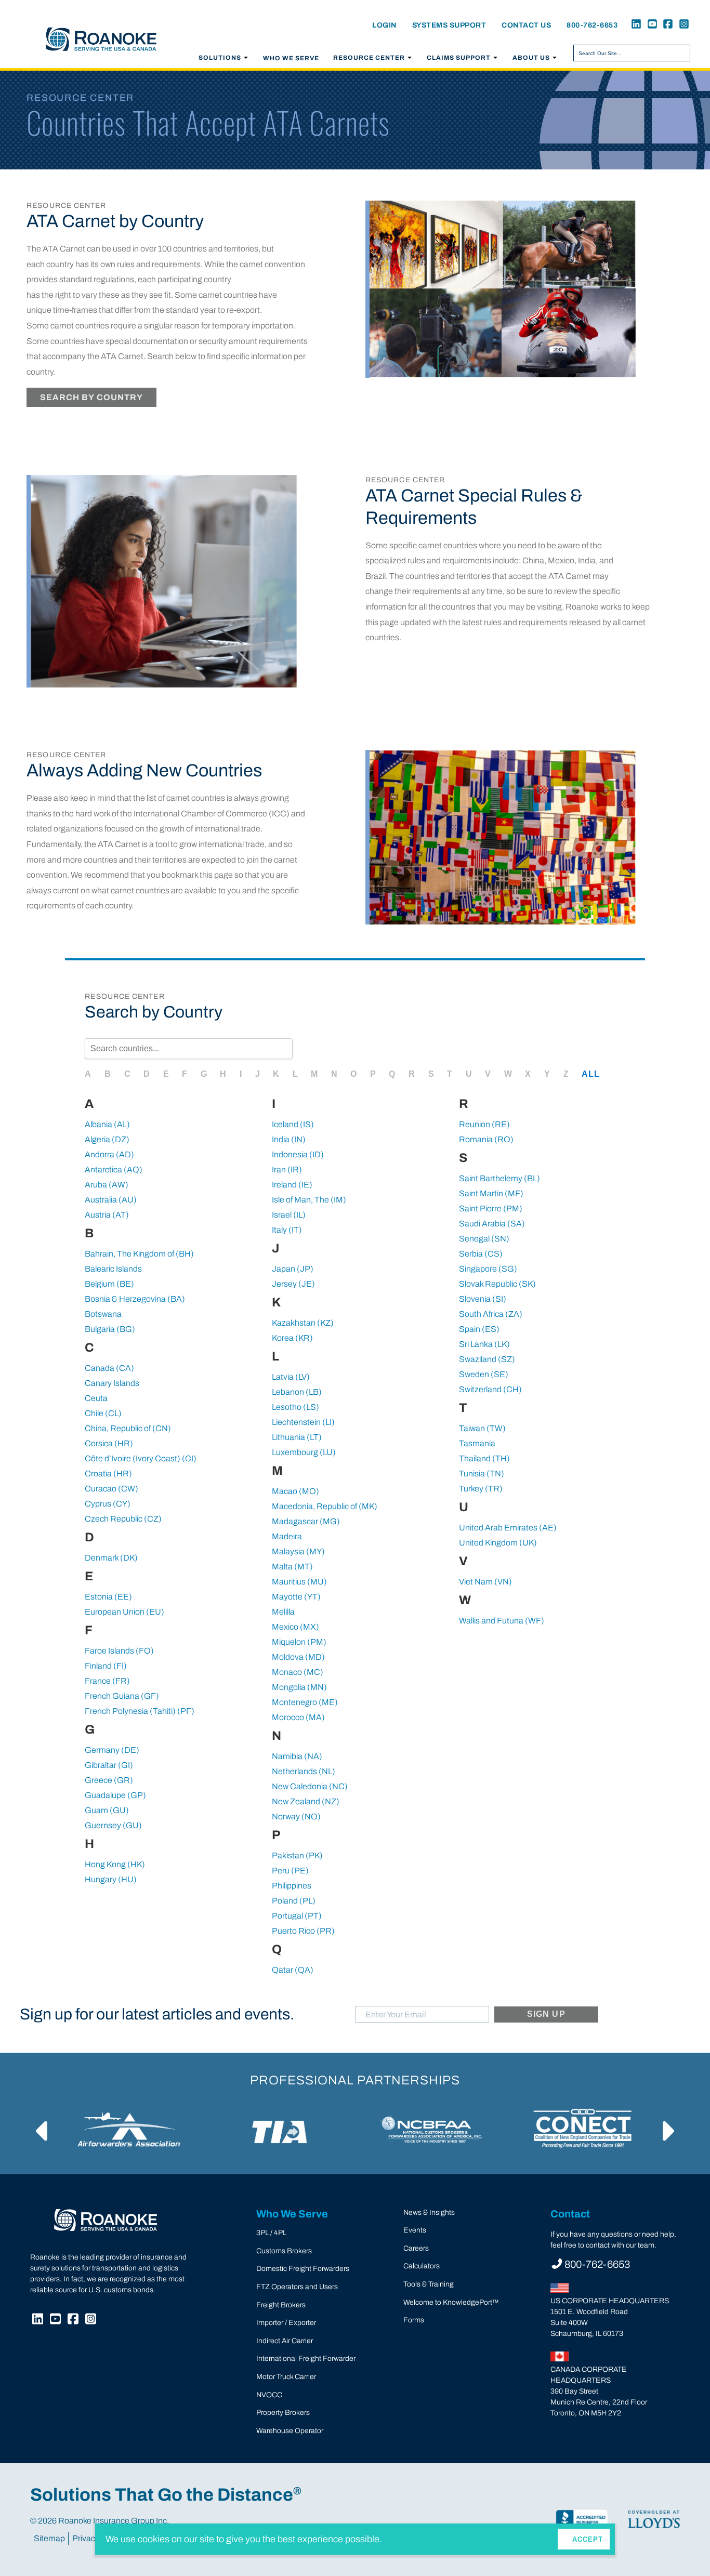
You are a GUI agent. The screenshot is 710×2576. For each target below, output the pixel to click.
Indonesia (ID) (298, 1154)
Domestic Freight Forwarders (303, 2269)
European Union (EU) (124, 1612)
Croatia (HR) (108, 1474)
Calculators (422, 2266)
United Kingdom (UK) (498, 1543)
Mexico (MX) (295, 1627)
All (591, 1074)
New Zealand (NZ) (306, 1801)
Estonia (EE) (108, 1597)
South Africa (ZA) (491, 1314)
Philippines (292, 1886)
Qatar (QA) (293, 1970)
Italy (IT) (287, 1230)
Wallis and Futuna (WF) (502, 1621)
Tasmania (477, 1443)
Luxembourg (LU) (304, 1452)
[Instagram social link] (682, 25)
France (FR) (107, 1681)
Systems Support (449, 25)
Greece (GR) (109, 1780)
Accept (588, 2539)
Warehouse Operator (290, 2431)
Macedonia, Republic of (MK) (325, 1506)
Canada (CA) (109, 1368)
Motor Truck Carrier (286, 2377)
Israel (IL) (289, 1215)
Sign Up (546, 2014)
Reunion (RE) (484, 1124)
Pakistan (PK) (297, 1855)
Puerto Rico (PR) (303, 1931)
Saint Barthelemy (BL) (499, 1178)
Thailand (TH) (484, 1458)
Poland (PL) (294, 1901)
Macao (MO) (295, 1491)
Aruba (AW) (107, 1185)
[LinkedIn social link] (635, 25)
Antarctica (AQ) (114, 1170)
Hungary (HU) (111, 1879)
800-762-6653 (592, 25)
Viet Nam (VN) (485, 1582)
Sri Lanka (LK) (484, 1344)
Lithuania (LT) (297, 1437)
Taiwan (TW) (482, 1428)
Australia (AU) (111, 1200)
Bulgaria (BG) (110, 1329)
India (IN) (289, 1139)
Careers (416, 2248)
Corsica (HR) (109, 1443)
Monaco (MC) (298, 1672)
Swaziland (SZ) (487, 1359)
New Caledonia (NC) (310, 1786)
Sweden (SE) (484, 1374)
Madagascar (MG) (306, 1521)
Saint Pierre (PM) (491, 1208)
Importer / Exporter (286, 2323)
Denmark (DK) (111, 1558)
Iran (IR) (287, 1170)
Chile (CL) (103, 1413)
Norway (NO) (296, 1817)
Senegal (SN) (484, 1239)
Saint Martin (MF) (491, 1193)
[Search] (681, 53)
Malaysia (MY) (298, 1551)
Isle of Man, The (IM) (309, 1200)
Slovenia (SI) (483, 1299)
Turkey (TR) (481, 1489)
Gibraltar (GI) (109, 1765)
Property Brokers (283, 2413)
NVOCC (269, 2395)
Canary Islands (112, 1383)
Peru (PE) (290, 1871)
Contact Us (526, 25)
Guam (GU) (107, 1810)
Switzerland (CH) (490, 1389)
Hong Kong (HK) (115, 1864)
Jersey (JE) (293, 1284)
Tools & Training (429, 2284)
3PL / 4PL (271, 2233)
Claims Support (459, 58)
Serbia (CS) (481, 1254)
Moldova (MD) (298, 1657)
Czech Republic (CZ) (123, 1519)
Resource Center (369, 58)
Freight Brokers (281, 2305)
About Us (531, 58)
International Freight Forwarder (306, 2359)
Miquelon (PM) (299, 1642)
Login (384, 25)
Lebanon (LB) (297, 1392)
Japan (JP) (293, 1269)
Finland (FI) (106, 1666)
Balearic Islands (113, 1269)
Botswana (103, 1314)
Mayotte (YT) (296, 1597)
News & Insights (429, 2212)
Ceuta (96, 1398)
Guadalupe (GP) (115, 1795)
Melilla (283, 1612)
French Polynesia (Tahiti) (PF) (140, 1711)
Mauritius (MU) (299, 1582)
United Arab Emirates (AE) (508, 1528)
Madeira (287, 1536)
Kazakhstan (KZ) (303, 1323)
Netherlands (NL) (304, 1771)
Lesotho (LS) (295, 1407)
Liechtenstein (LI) (303, 1422)
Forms (414, 2320)
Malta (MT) (292, 1567)
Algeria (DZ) (107, 1139)
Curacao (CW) (111, 1489)
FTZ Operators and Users (297, 2287)
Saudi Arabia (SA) (492, 1224)
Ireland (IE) (292, 1185)
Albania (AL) (107, 1124)
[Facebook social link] (666, 25)
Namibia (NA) (297, 1756)
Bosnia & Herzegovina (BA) (135, 1299)
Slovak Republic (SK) (497, 1284)
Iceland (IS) (293, 1124)
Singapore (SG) (488, 1269)
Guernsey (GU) (113, 1825)
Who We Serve (291, 58)
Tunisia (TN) (482, 1474)
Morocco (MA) (298, 1717)
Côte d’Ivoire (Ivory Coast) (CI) (141, 1458)
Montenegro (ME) (305, 1702)
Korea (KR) (292, 1338)
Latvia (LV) (291, 1377)
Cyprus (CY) (108, 1504)
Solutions (220, 58)
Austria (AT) (107, 1215)
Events (415, 2230)
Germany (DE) (112, 1750)
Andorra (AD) (109, 1154)
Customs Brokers (284, 2251)
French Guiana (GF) (122, 1696)
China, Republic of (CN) (128, 1428)
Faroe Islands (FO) (119, 1651)
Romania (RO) (486, 1139)
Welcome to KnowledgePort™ (451, 2302)
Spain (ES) (479, 1329)
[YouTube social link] (650, 25)
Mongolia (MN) (299, 1687)
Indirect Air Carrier (285, 2341)
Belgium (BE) (109, 1284)
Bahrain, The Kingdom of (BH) (139, 1254)
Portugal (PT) (297, 1916)
